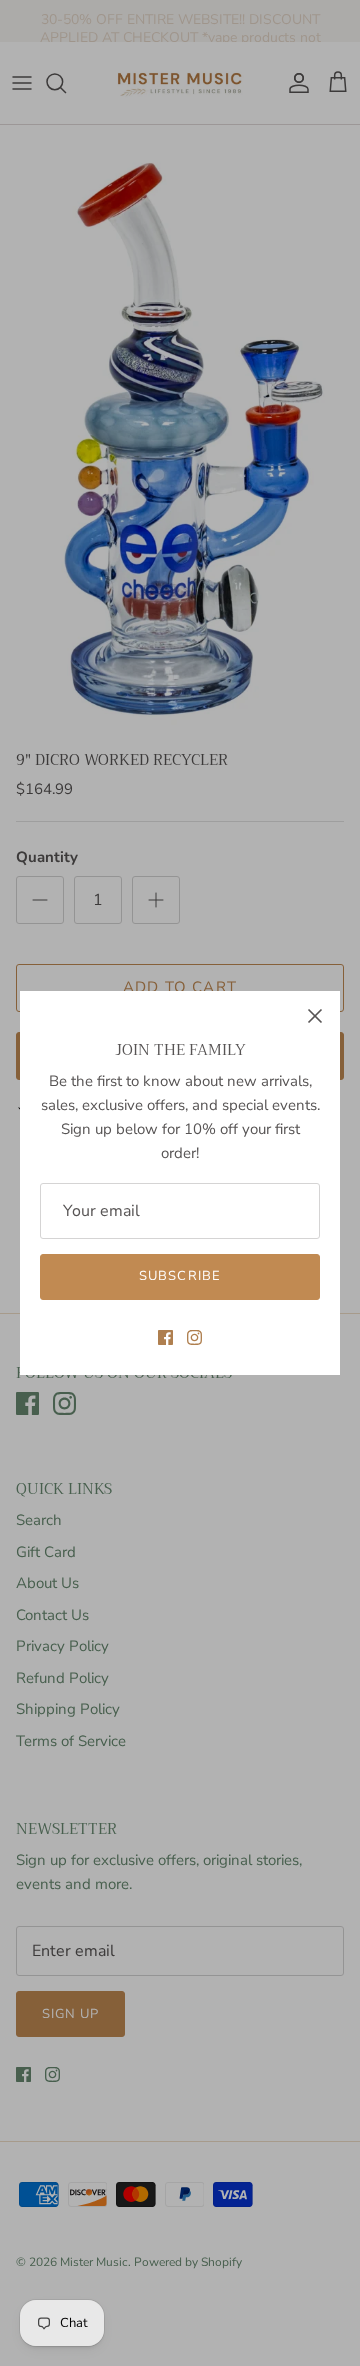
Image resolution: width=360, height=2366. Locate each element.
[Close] (315, 1016)
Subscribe (179, 1276)
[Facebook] (165, 1337)
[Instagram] (194, 1337)
